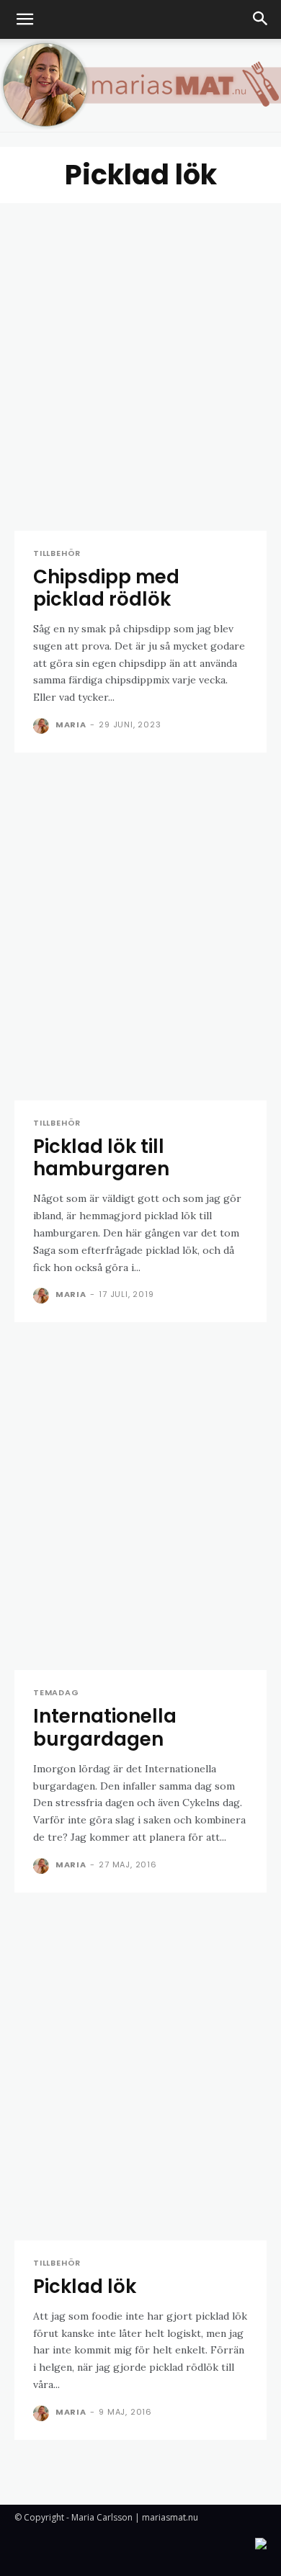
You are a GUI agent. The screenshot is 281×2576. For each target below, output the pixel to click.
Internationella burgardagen (105, 1727)
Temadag (56, 1693)
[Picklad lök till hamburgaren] (140, 937)
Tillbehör (57, 553)
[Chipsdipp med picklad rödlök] (140, 367)
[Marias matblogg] (140, 85)
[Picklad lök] (140, 2077)
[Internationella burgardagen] (140, 1506)
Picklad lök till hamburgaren (101, 1158)
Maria (71, 724)
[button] (24, 19)
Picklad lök (85, 2286)
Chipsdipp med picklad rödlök (106, 588)
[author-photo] (43, 726)
